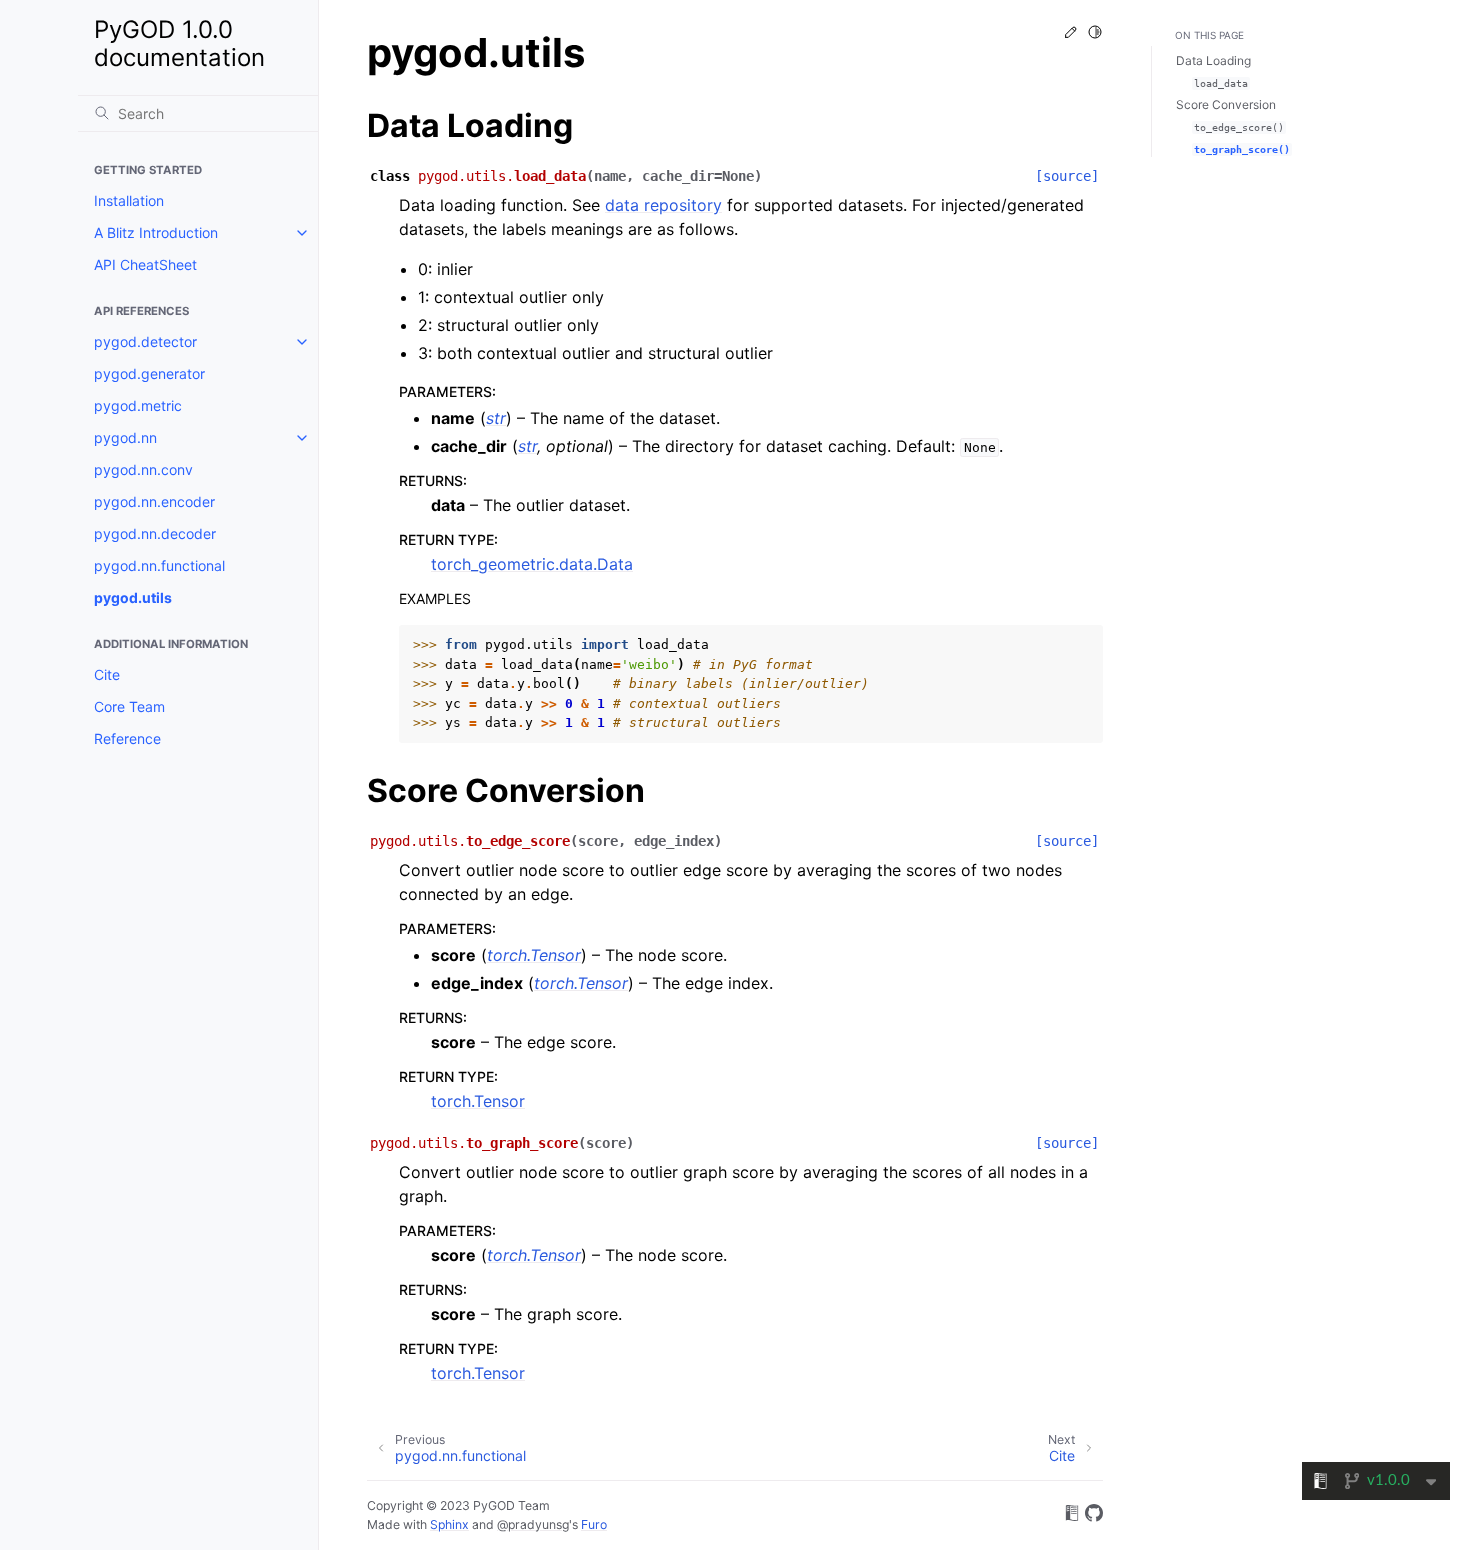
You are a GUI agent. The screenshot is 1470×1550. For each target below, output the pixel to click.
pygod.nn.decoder (155, 533)
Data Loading (1213, 60)
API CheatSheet (145, 264)
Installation (129, 200)
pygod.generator (149, 373)
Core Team (129, 706)
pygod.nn (125, 437)
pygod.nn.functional (159, 565)
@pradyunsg (533, 1524)
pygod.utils (133, 597)
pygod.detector (145, 341)
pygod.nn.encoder (154, 501)
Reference (127, 738)
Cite (107, 674)
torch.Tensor (478, 1101)
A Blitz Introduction (156, 232)
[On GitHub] (1094, 1516)
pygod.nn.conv (143, 469)
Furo (594, 1524)
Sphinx (449, 1524)
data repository (663, 205)
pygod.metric (138, 405)
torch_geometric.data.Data (532, 564)
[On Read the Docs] (1072, 1516)
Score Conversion (1226, 104)
